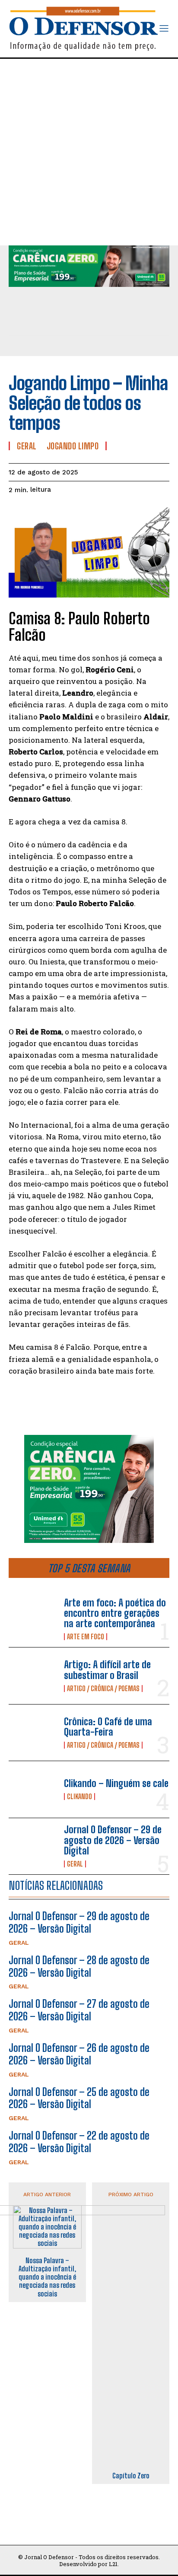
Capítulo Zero (131, 2476)
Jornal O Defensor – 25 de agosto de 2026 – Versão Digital (79, 2098)
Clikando (79, 1797)
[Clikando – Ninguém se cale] (33, 1789)
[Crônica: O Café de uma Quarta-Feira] (33, 1733)
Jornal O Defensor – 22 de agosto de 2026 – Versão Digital (79, 2142)
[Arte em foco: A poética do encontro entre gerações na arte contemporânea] (33, 1619)
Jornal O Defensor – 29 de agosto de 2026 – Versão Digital (113, 1840)
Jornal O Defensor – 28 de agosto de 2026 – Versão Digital (79, 1966)
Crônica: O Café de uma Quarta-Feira (108, 1727)
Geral (75, 1864)
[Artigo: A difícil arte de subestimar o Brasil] (33, 1676)
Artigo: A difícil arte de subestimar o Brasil (107, 1670)
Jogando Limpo (73, 446)
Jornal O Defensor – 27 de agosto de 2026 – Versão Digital (79, 2010)
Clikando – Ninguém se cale (116, 1783)
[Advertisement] (89, 152)
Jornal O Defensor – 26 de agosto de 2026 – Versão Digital (79, 2054)
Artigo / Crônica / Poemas (103, 1689)
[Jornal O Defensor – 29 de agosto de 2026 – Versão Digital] (33, 1846)
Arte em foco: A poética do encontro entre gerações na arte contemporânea (115, 1613)
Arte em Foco (86, 1637)
